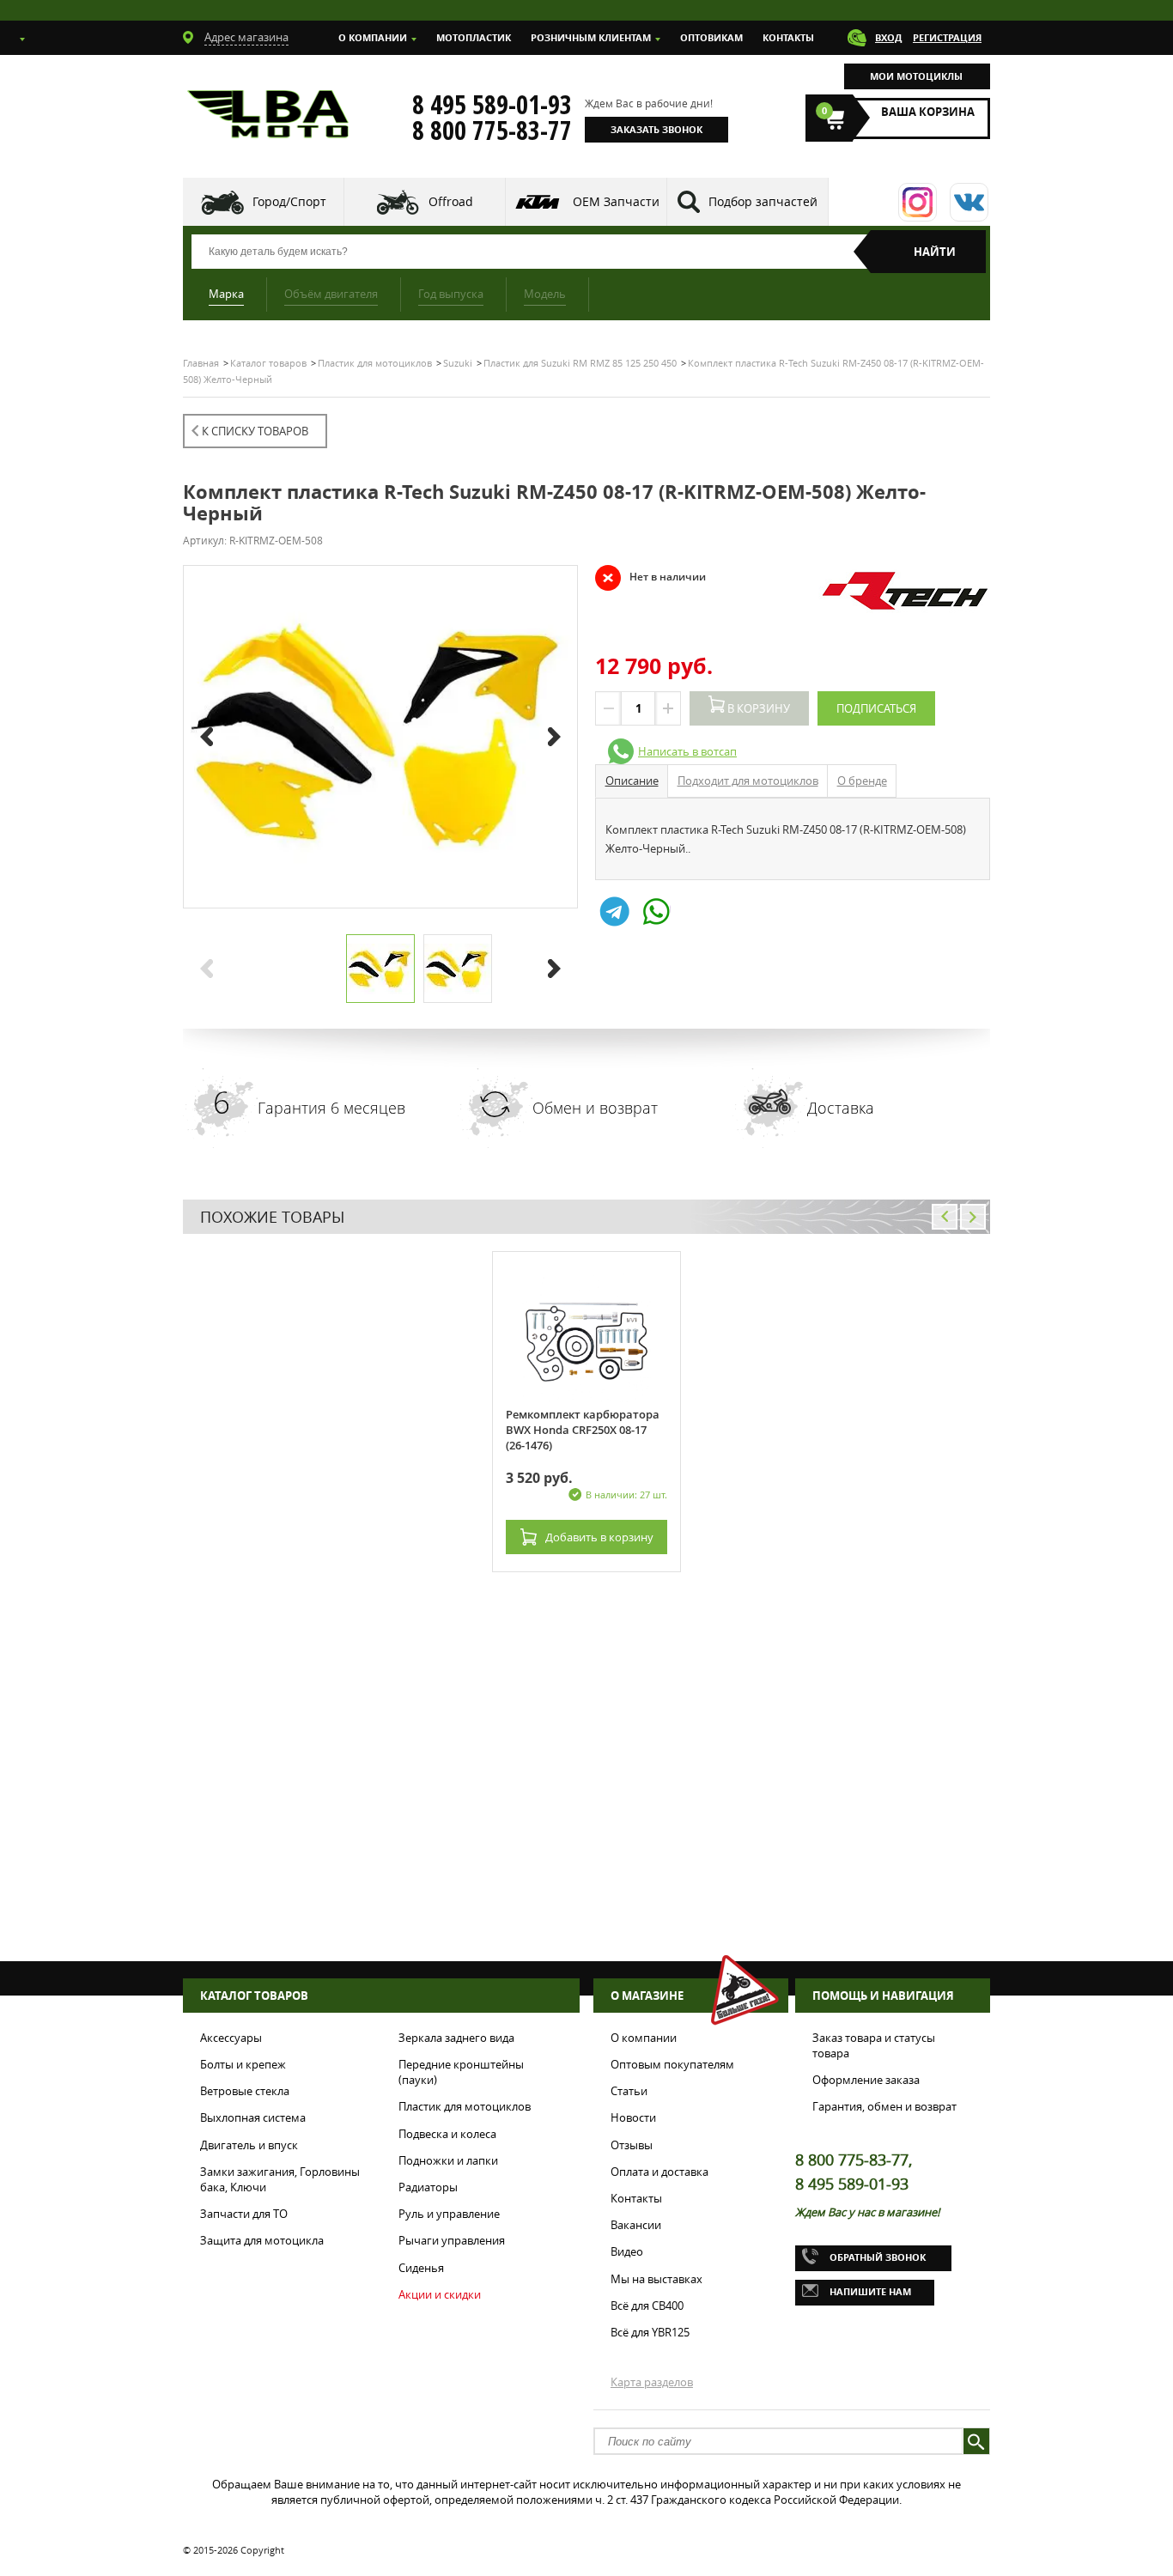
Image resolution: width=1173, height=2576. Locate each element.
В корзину (757, 708)
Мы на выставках (656, 2279)
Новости (633, 2117)
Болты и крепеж (243, 2064)
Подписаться (876, 708)
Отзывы (632, 2145)
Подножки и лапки (448, 2160)
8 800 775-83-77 (492, 131)
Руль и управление (449, 2214)
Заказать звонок (656, 129)
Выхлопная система (253, 2117)
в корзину (599, 1537)
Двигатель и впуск (249, 2145)
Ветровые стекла (245, 2091)
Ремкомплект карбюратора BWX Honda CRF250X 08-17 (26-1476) (583, 1430)
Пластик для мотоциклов (465, 2106)
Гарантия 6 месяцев (331, 1108)
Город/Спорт (289, 201)
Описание (632, 781)
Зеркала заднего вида (456, 2038)
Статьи (629, 2091)
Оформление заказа (866, 2080)
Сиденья (421, 2268)
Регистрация (947, 37)
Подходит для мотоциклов (748, 781)
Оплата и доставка (659, 2172)
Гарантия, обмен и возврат (884, 2106)
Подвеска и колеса (447, 2134)
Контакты (788, 37)
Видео (627, 2251)
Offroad (451, 201)
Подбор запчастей (763, 201)
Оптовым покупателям (672, 2064)
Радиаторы (428, 2187)
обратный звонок (878, 2257)
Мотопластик (474, 37)
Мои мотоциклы (916, 76)
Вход (888, 37)
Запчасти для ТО (244, 2214)
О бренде (862, 781)
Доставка (841, 1108)
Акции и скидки (440, 2294)
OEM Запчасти (616, 201)
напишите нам (870, 2291)
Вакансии (636, 2225)
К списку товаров (255, 431)
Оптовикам (711, 37)
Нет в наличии (650, 577)
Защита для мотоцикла (262, 2240)
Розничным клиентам (591, 37)
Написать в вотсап (687, 751)
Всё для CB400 (647, 2306)
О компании (373, 37)
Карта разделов (652, 2382)
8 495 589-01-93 (492, 105)
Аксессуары (231, 2038)
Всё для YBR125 (650, 2332)
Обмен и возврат (595, 1108)
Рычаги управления (452, 2240)
